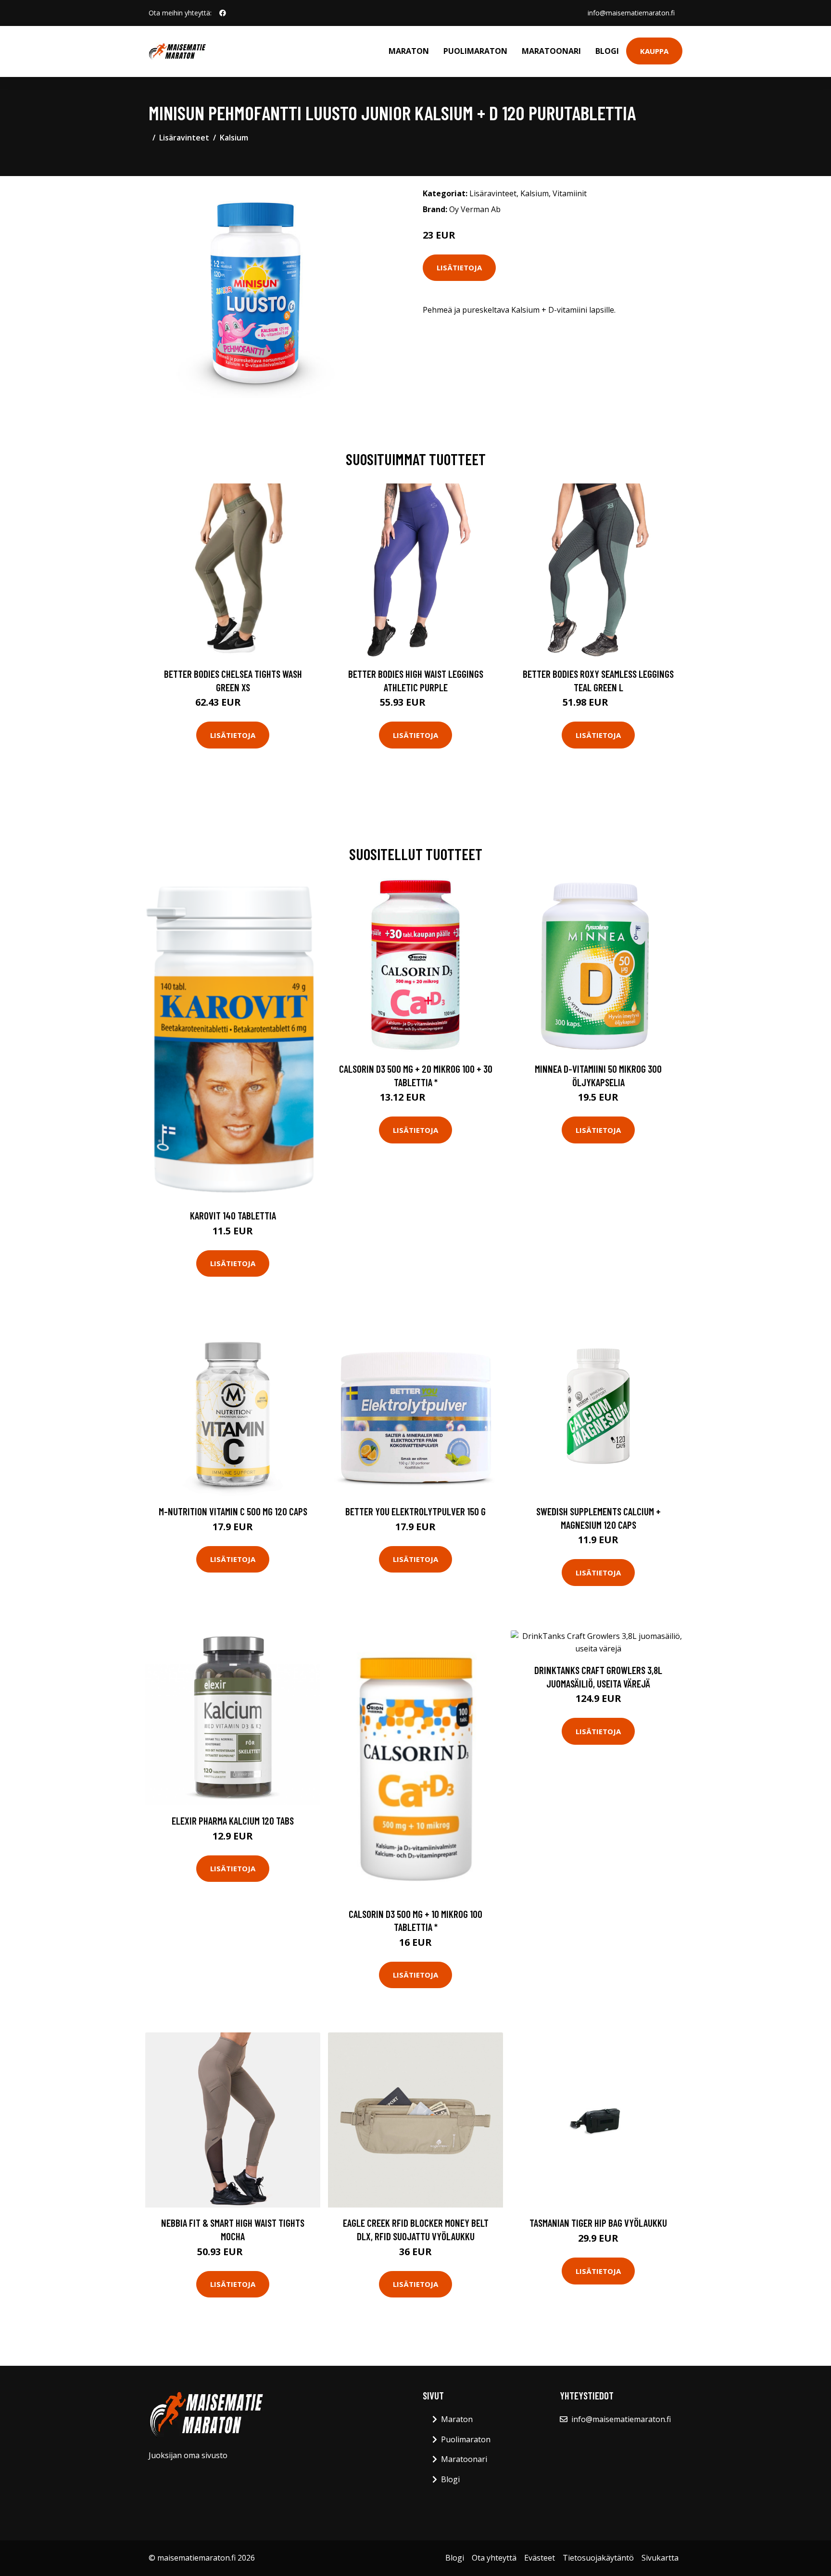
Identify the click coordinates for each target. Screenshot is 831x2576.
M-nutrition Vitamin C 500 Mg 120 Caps (233, 1511)
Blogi (607, 51)
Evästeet (540, 2558)
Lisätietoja (459, 267)
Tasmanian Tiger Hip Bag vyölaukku (598, 2223)
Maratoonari (551, 51)
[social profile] (223, 13)
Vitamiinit (570, 193)
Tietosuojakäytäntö (598, 2558)
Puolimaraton (475, 51)
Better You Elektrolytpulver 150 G (415, 1511)
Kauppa (654, 51)
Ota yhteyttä (494, 2558)
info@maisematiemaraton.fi (631, 13)
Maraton (409, 51)
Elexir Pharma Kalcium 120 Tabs (233, 1821)
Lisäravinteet (184, 138)
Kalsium (234, 138)
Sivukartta (660, 2558)
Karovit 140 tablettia (233, 1215)
